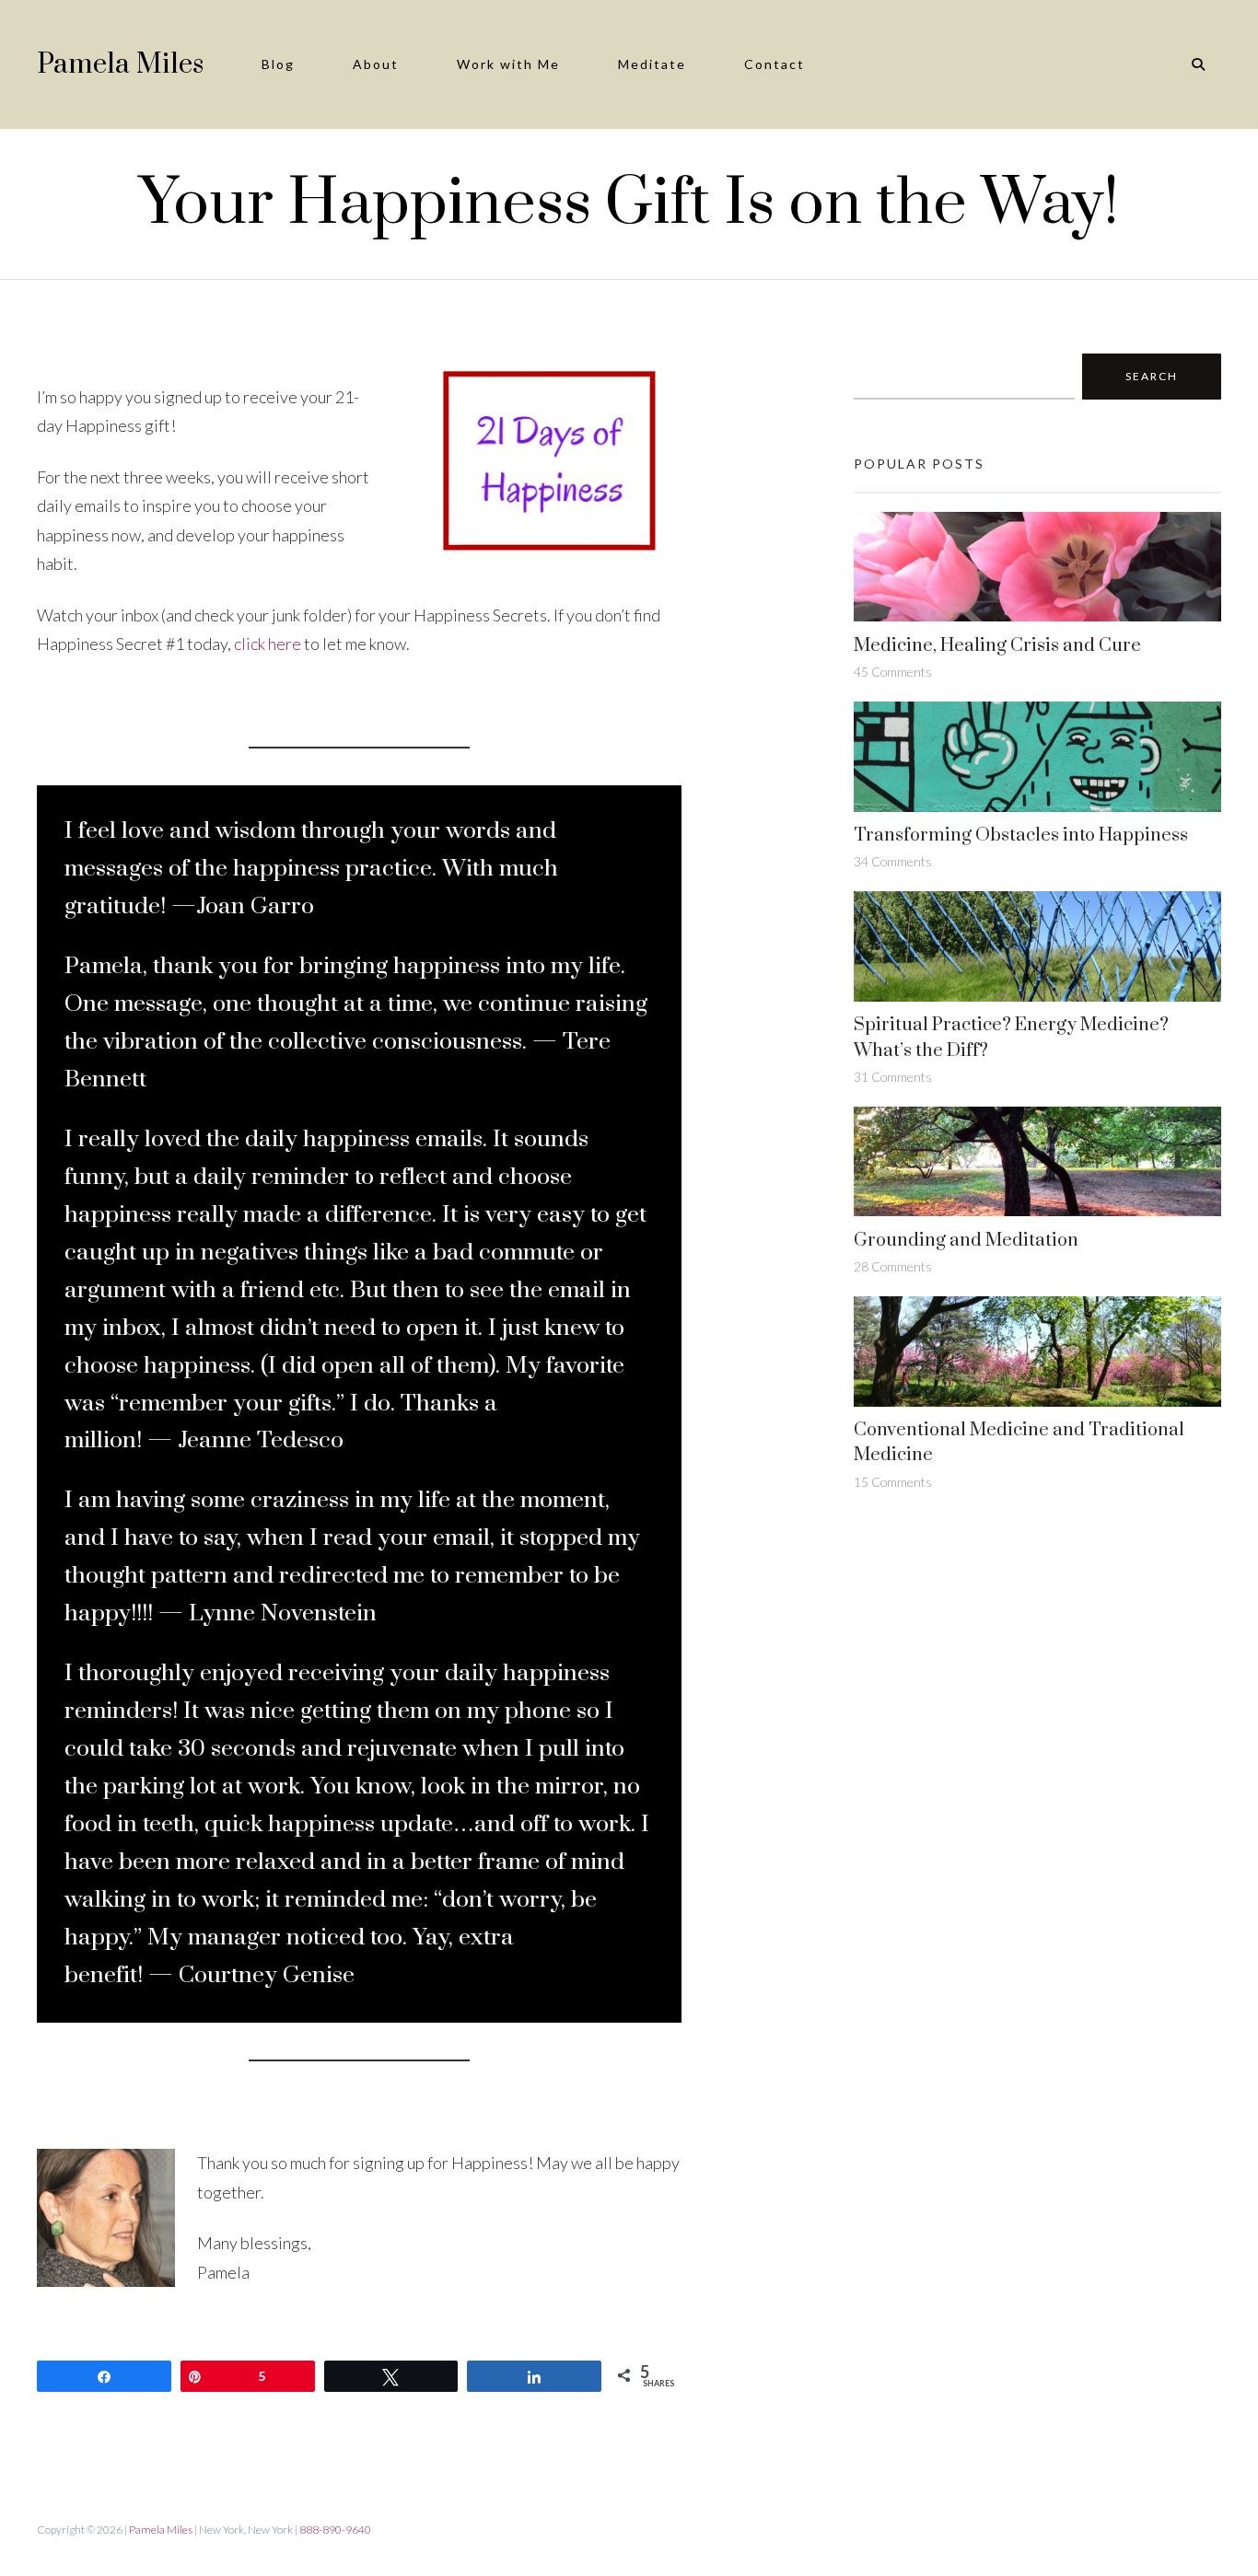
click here (268, 644)
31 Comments (893, 1077)
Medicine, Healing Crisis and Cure (997, 646)
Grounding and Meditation (966, 1241)
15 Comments (893, 1482)
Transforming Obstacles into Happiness (1021, 835)
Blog (278, 64)
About (376, 64)
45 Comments (893, 672)
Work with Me (508, 64)
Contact (775, 64)
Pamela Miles (120, 64)
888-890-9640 (335, 2530)
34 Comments (893, 861)
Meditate (652, 64)
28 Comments (893, 1266)
